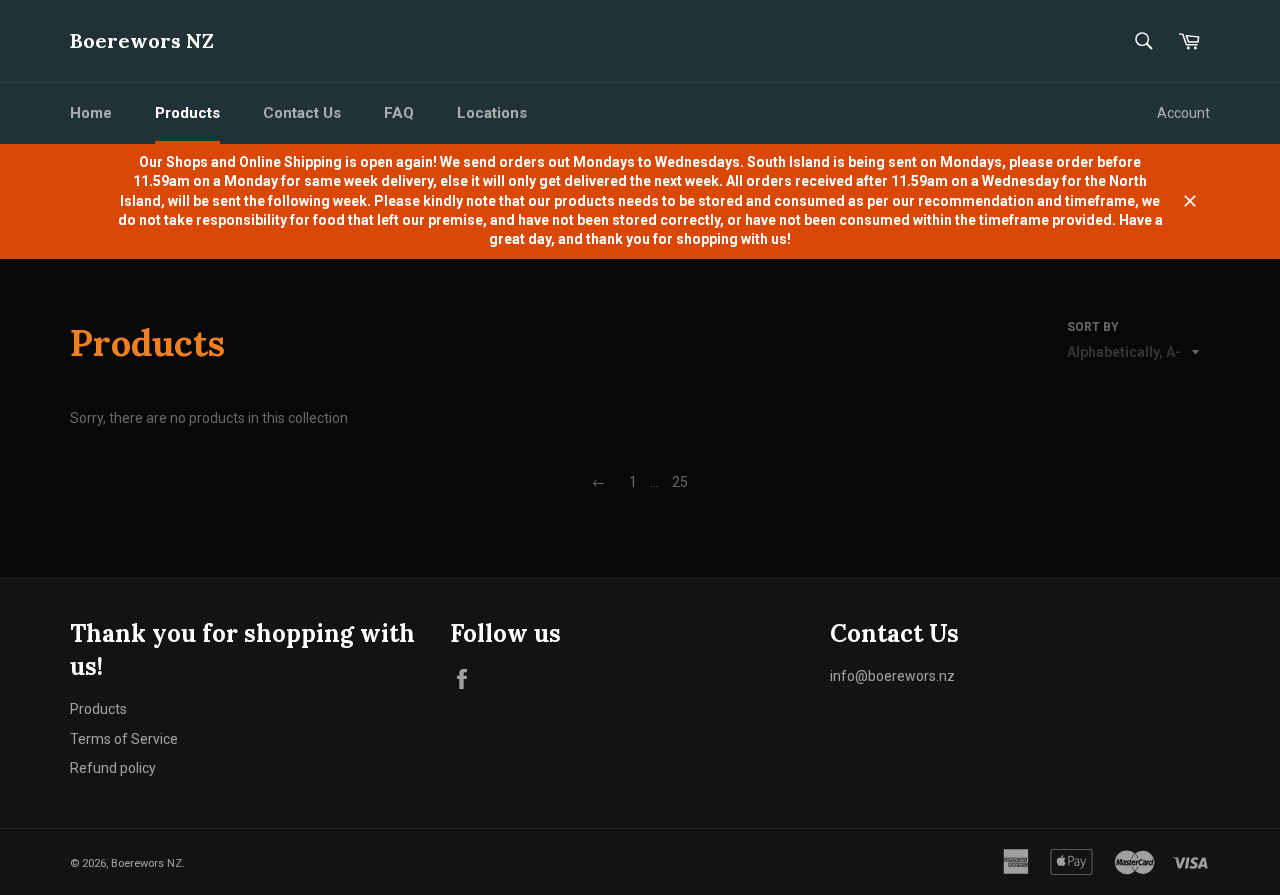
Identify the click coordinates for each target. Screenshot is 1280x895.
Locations (492, 113)
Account (1183, 113)
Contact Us (302, 113)
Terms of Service (124, 739)
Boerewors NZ (142, 40)
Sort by (1093, 327)
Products (187, 113)
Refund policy (113, 768)
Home (91, 113)
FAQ (399, 113)
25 (680, 482)
